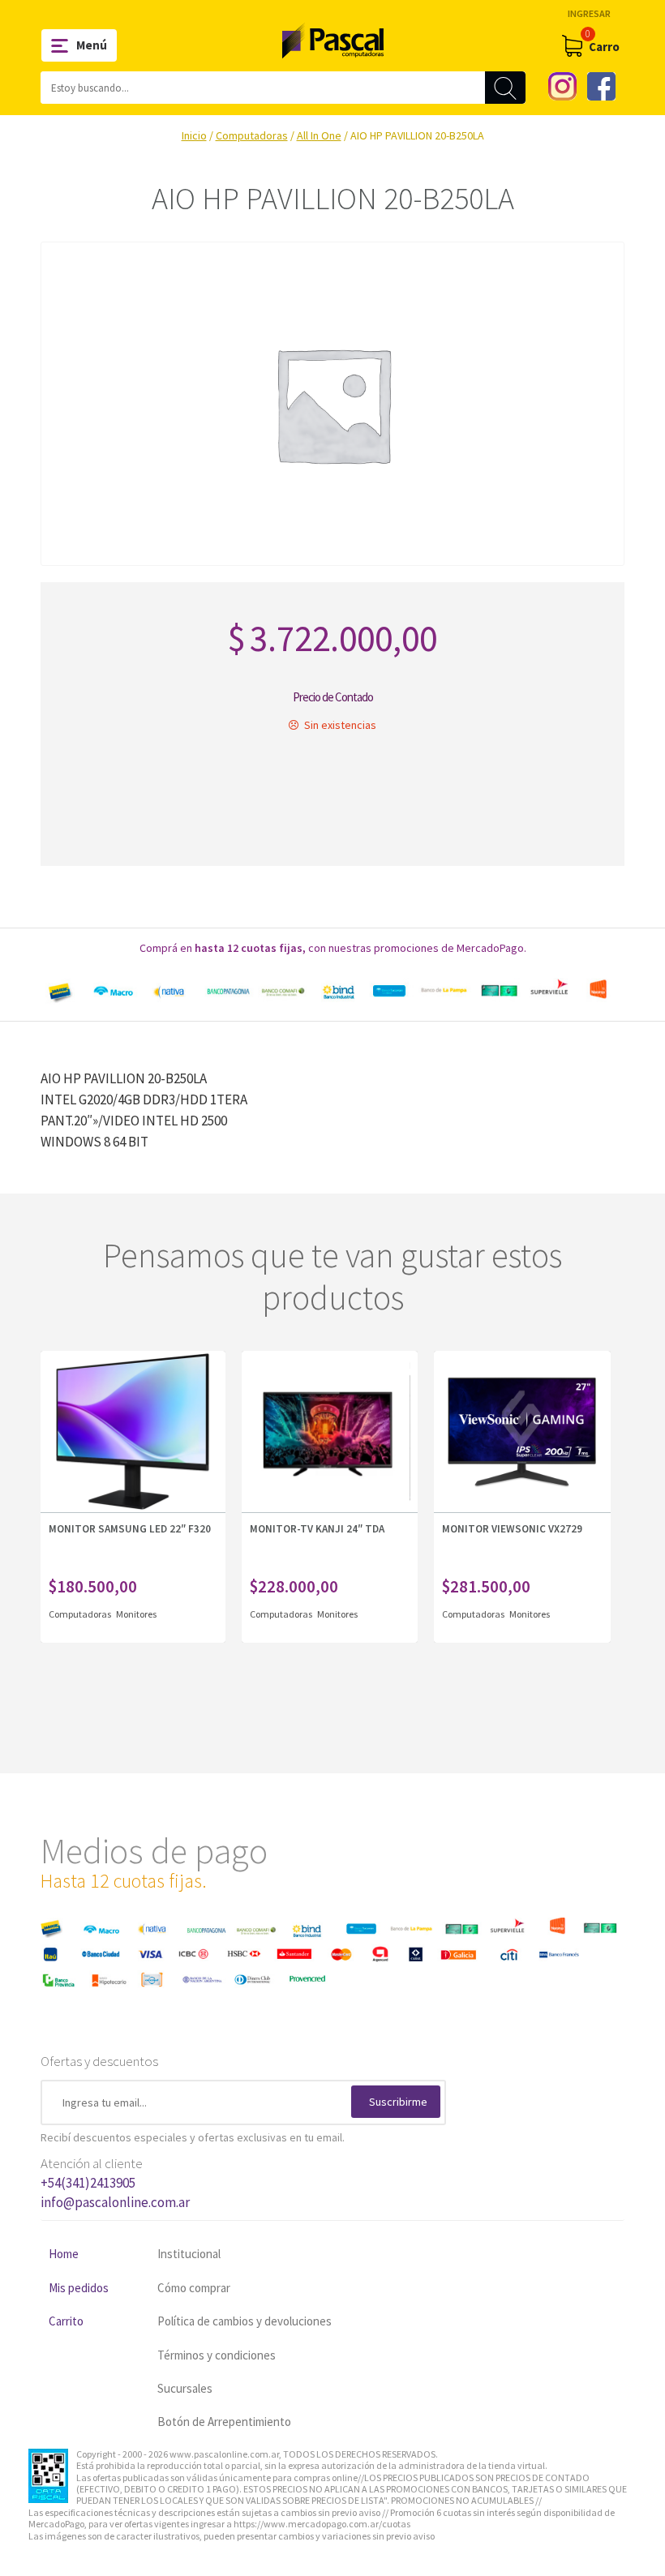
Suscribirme (398, 2102)
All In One (319, 135)
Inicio (194, 135)
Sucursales (185, 2388)
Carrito (66, 2321)
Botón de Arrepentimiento (224, 2422)
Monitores (136, 1614)
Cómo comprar (194, 2288)
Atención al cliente (115, 2183)
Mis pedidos (79, 2288)
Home (64, 2254)
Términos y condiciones (217, 2355)
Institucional (189, 2254)
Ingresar (589, 13)
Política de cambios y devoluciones (245, 2321)
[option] (332, 991)
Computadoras (252, 135)
